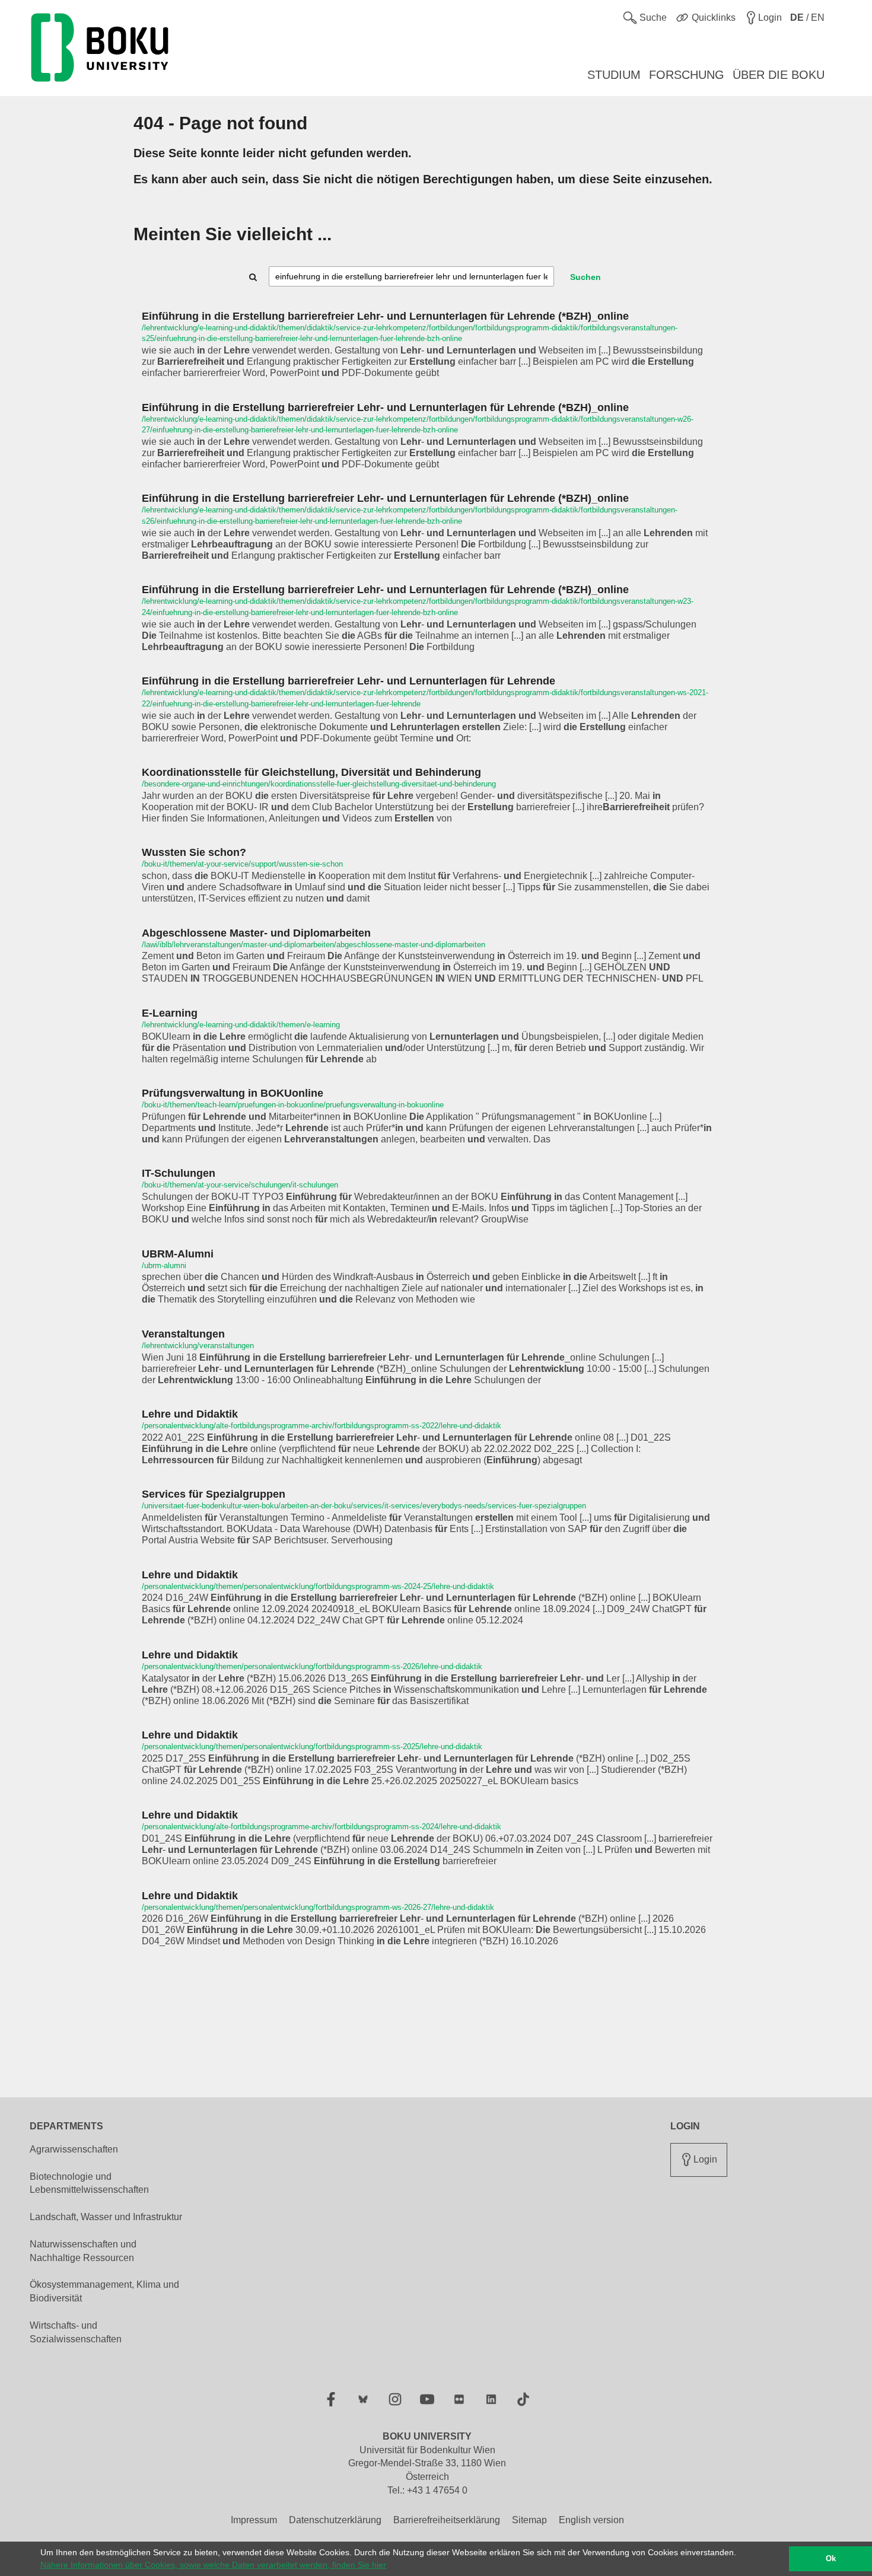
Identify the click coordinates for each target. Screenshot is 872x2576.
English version (591, 2520)
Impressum (254, 2520)
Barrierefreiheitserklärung (447, 2520)
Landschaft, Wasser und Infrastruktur (106, 2217)
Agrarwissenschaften (74, 2149)
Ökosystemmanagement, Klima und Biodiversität (104, 2291)
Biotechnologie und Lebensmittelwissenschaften (89, 2183)
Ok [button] (831, 2559)
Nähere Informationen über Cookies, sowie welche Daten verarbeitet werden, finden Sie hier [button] (213, 2565)
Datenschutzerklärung (335, 2520)
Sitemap (529, 2520)
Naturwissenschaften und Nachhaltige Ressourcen (83, 2251)
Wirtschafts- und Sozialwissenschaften (76, 2332)
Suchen (585, 277)
